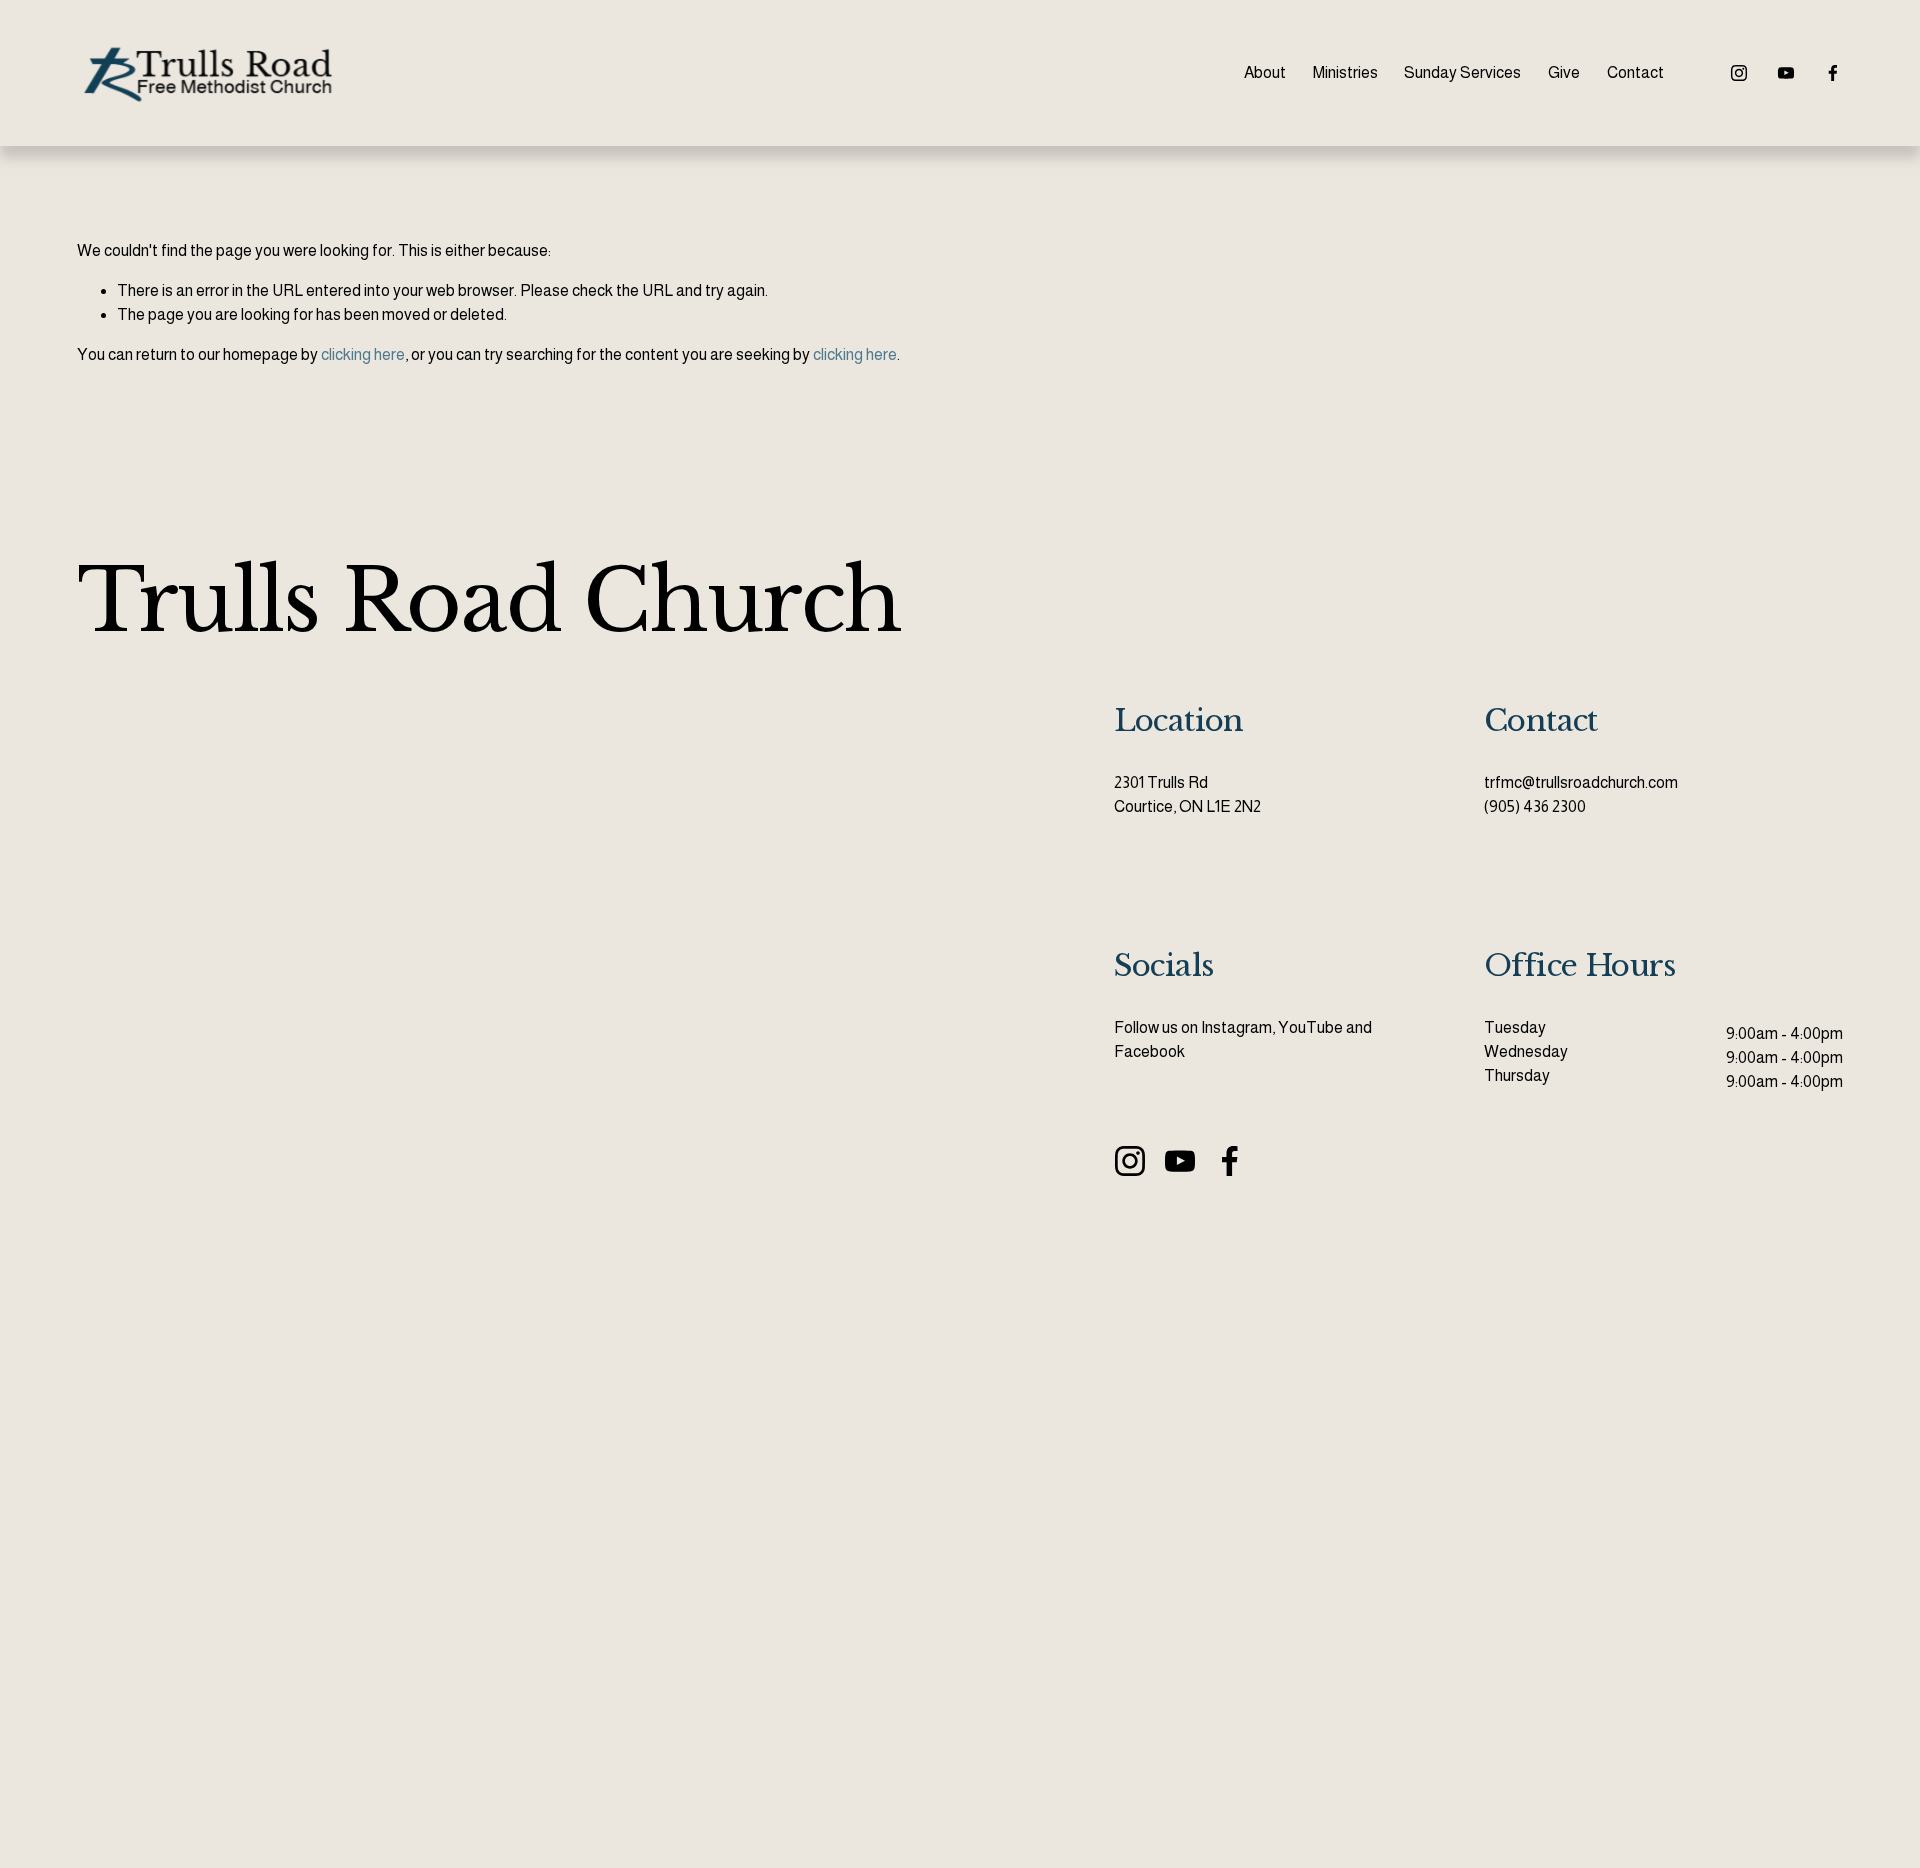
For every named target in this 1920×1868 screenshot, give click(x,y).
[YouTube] (1786, 73)
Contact (1635, 72)
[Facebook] (1833, 73)
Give (1564, 72)
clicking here (363, 354)
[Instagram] (1739, 73)
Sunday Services (1462, 72)
